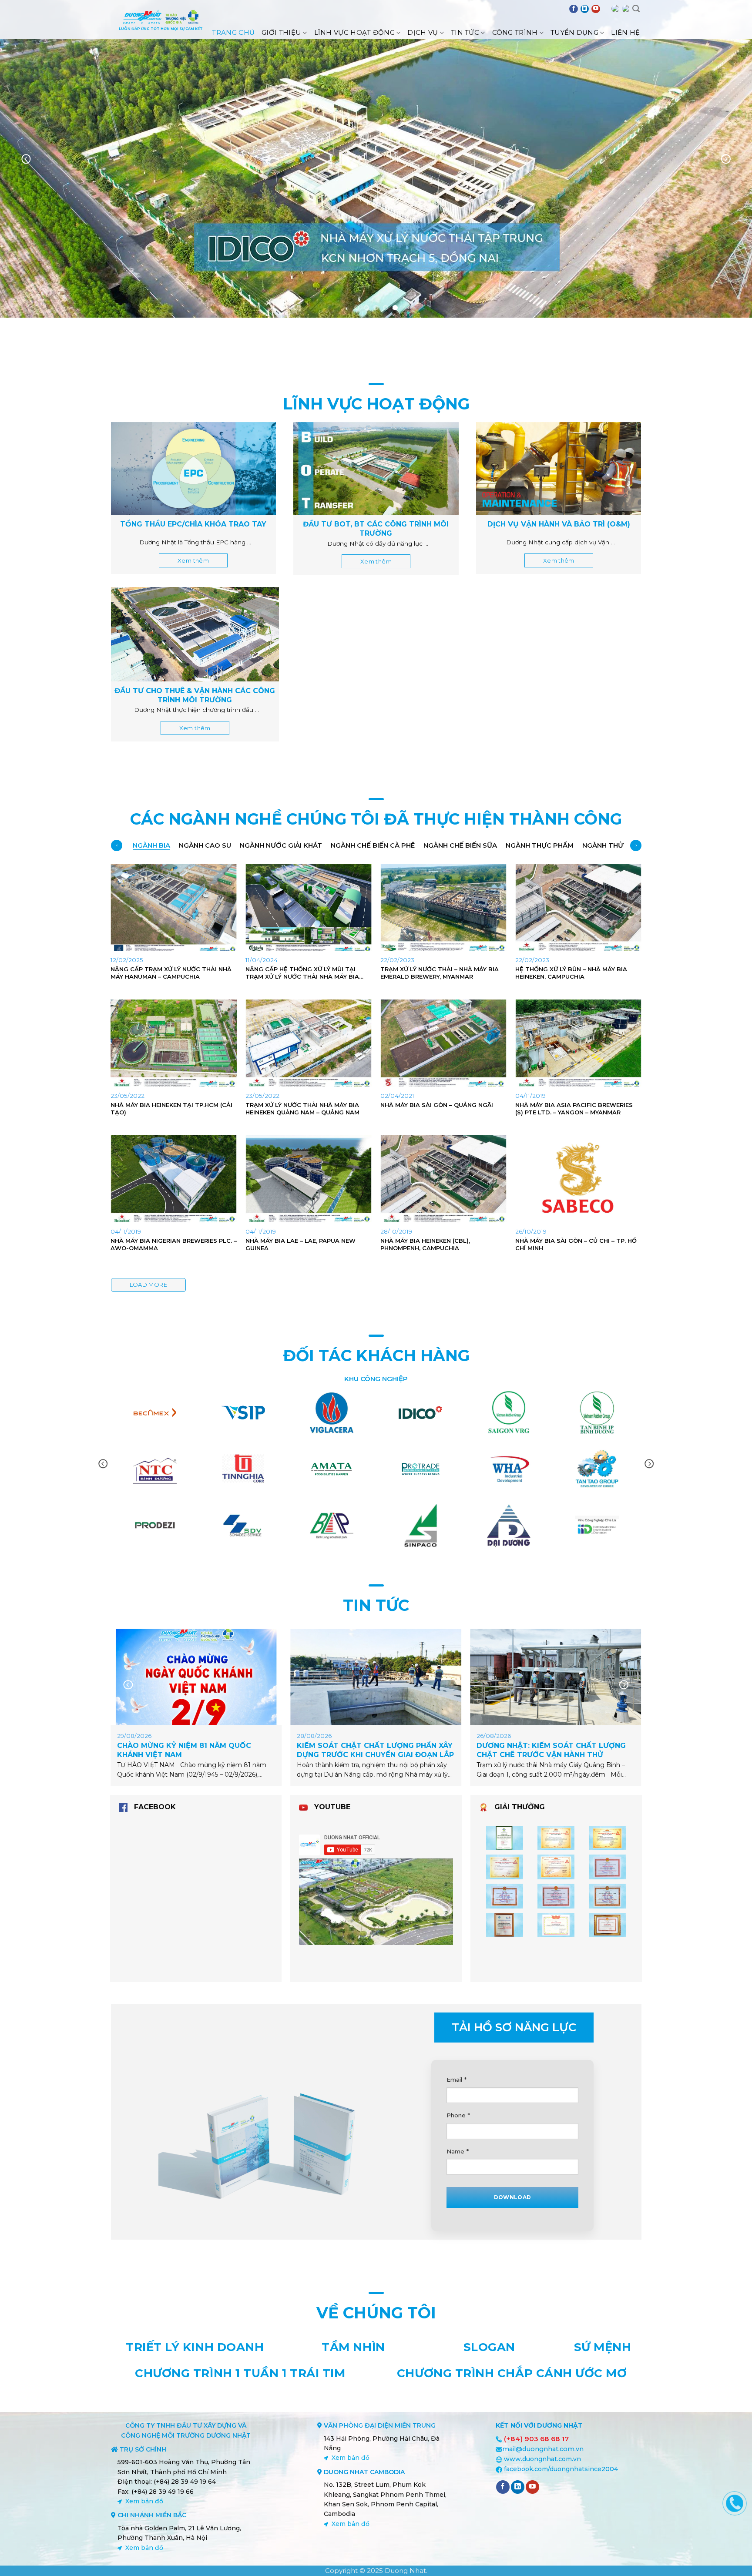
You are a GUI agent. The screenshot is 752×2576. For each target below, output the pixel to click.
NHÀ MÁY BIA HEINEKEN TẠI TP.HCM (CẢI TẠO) (171, 1109)
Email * (457, 2080)
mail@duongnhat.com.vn (543, 2449)
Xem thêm (193, 560)
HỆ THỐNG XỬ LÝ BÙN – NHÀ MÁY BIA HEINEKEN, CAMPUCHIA (571, 973)
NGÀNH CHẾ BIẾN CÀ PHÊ (373, 845)
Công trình (515, 32)
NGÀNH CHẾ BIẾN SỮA (460, 845)
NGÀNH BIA (151, 845)
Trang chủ (233, 32)
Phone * (458, 2115)
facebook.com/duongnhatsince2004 (561, 2469)
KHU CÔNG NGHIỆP (376, 1379)
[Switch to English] (615, 9)
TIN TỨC (376, 1605)
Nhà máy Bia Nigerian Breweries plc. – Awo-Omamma (174, 1244)
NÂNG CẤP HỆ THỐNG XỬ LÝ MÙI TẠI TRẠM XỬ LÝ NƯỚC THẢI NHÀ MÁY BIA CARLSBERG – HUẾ (302, 973)
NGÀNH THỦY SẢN (613, 845)
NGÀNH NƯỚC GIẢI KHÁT (281, 845)
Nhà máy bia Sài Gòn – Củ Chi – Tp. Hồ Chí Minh (576, 1244)
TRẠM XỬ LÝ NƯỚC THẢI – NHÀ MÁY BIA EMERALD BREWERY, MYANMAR (440, 973)
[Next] (726, 159)
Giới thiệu (281, 32)
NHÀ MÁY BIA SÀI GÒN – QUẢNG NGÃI (437, 1105)
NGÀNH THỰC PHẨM (540, 845)
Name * (458, 2151)
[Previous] (26, 159)
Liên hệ (625, 32)
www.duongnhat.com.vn (542, 2459)
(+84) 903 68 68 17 (536, 2439)
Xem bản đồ (144, 2501)
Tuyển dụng (574, 32)
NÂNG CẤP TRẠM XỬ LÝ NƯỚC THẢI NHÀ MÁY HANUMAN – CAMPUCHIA (171, 973)
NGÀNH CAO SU (205, 845)
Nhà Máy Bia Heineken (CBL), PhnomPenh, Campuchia (425, 1244)
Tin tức (465, 32)
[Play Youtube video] (376, 1902)
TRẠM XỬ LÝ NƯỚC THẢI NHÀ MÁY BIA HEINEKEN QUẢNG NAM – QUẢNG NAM (302, 1109)
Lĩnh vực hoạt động (354, 32)
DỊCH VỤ (423, 32)
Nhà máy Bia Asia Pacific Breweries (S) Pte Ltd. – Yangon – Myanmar (574, 1109)
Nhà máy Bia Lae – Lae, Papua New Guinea (300, 1244)
